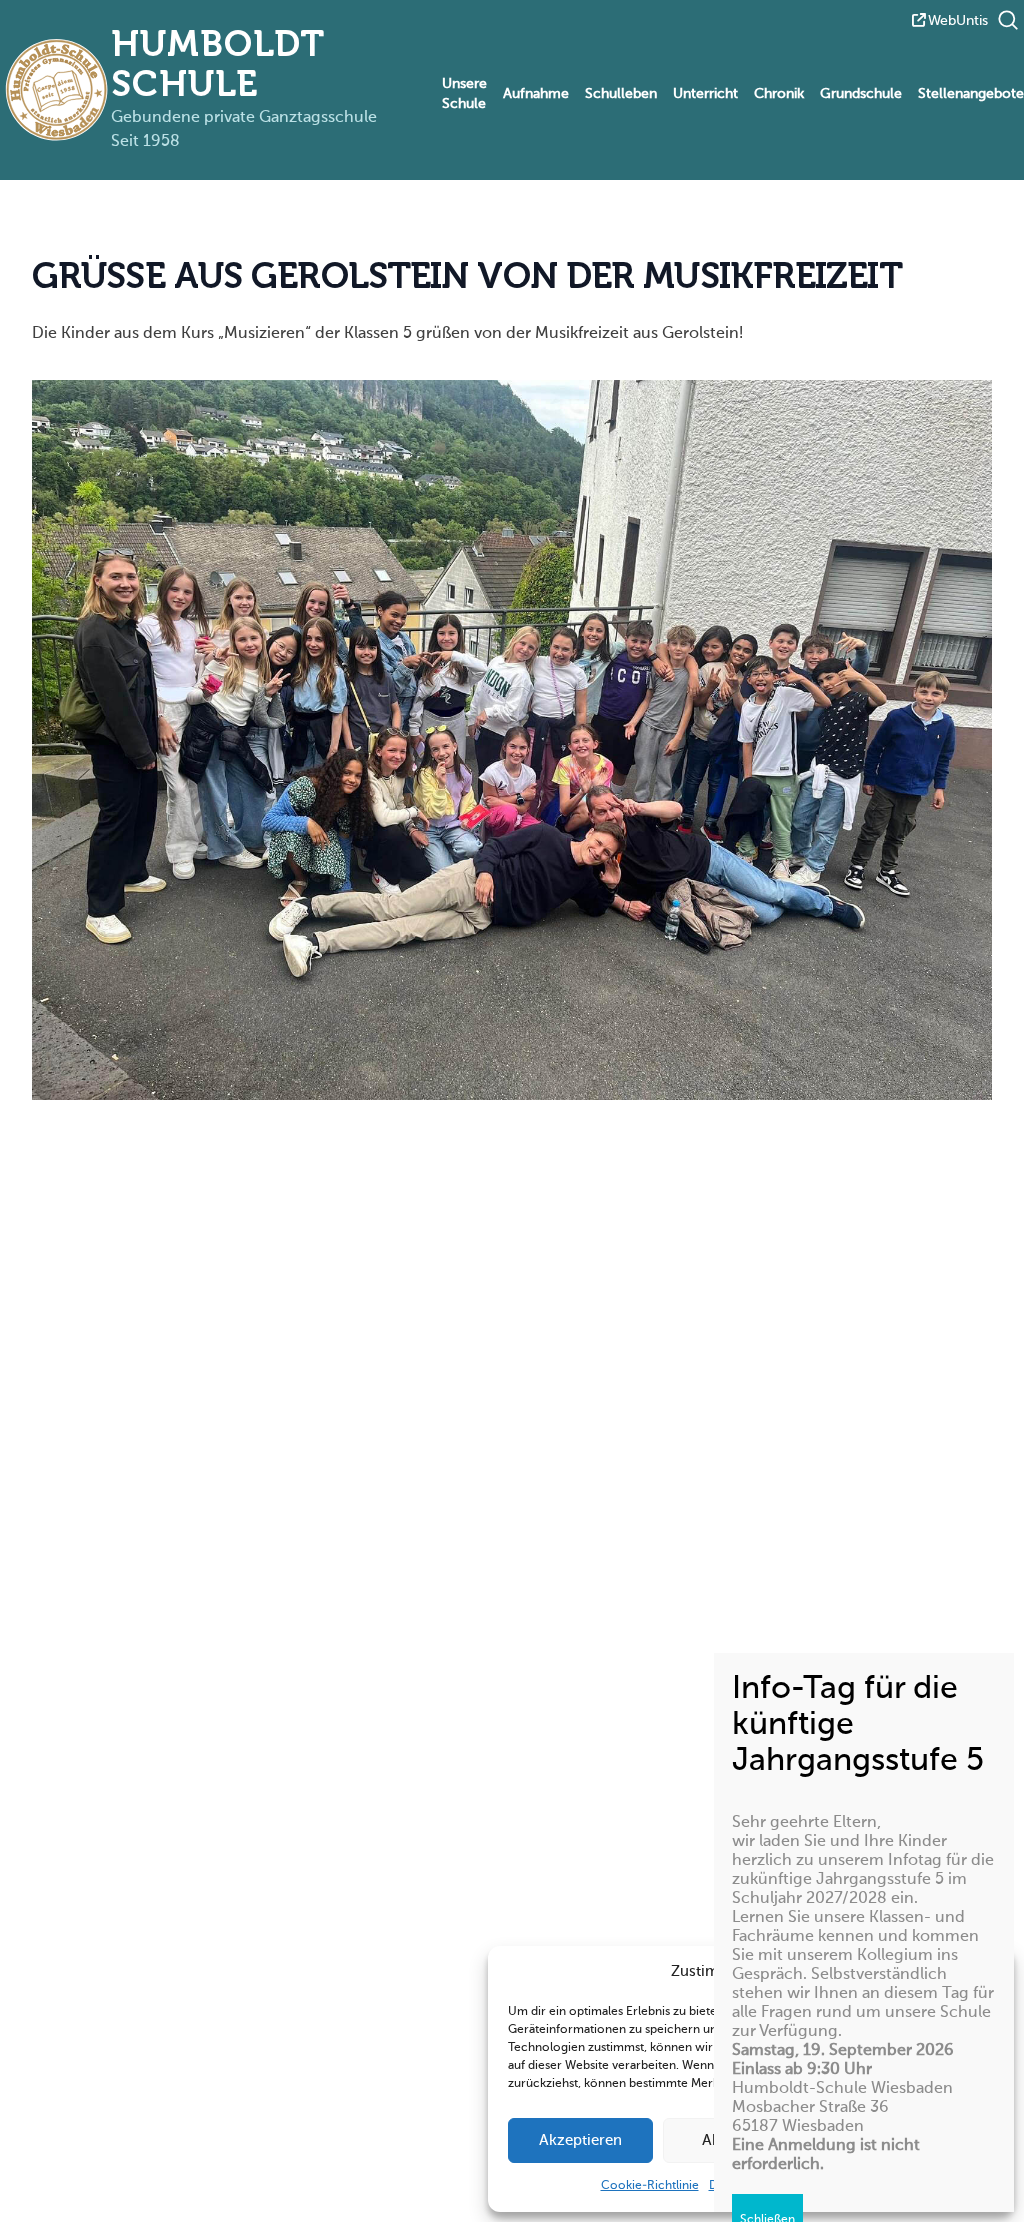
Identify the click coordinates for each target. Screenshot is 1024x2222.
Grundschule (861, 94)
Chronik (779, 94)
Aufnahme (536, 94)
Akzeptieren (580, 2140)
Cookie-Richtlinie (650, 2186)
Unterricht (705, 94)
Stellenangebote (971, 94)
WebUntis (958, 21)
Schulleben (621, 94)
